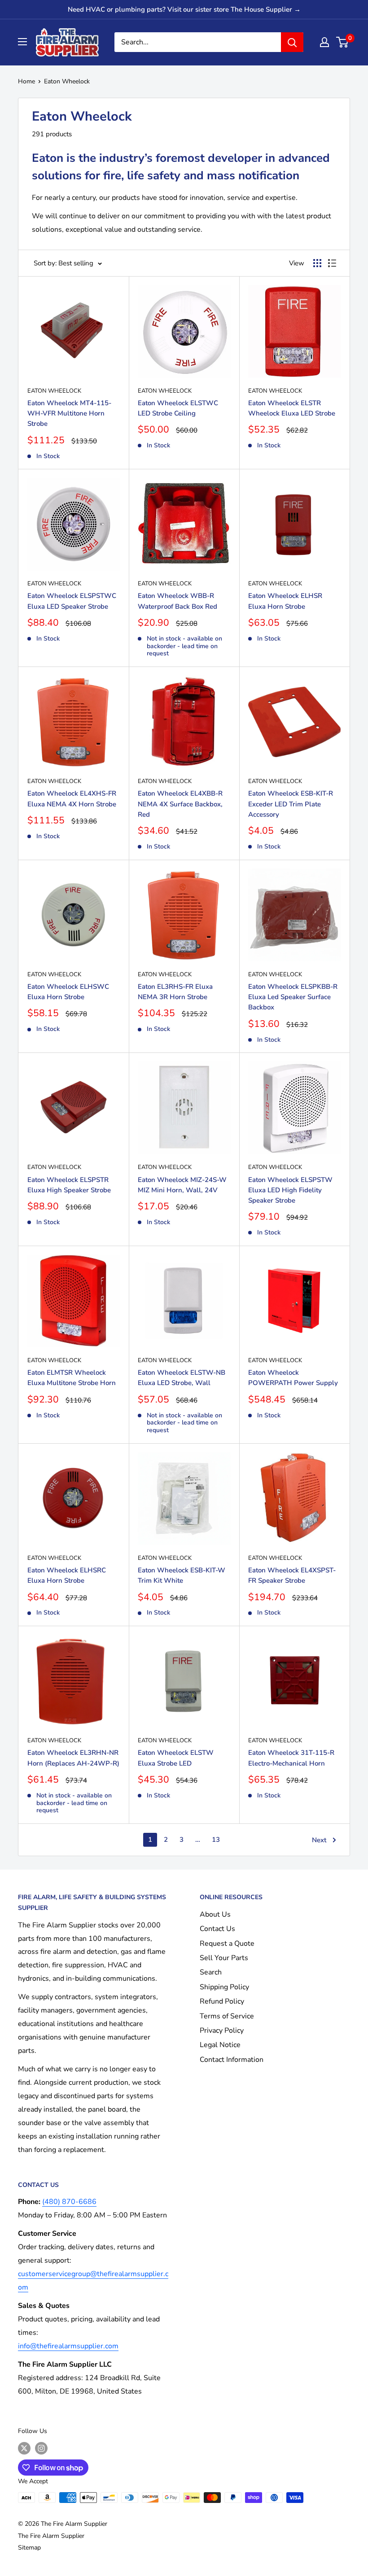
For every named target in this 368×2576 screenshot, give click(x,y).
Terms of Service (227, 2016)
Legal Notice (220, 2045)
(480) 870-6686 (69, 2202)
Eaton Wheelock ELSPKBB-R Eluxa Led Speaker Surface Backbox (293, 997)
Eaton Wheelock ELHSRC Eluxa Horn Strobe (67, 1575)
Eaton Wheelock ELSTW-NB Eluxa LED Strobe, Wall (182, 1378)
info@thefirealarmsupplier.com (68, 2346)
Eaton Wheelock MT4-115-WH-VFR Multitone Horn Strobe (69, 413)
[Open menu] (22, 42)
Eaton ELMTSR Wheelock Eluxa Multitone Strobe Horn (72, 1378)
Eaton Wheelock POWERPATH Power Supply (293, 1378)
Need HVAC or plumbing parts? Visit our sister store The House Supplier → (184, 9)
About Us (215, 1914)
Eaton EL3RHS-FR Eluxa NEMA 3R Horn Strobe (175, 992)
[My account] (324, 42)
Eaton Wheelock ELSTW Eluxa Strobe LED (176, 1758)
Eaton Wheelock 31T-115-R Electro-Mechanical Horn (291, 1758)
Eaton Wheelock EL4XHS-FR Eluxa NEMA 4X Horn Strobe (72, 799)
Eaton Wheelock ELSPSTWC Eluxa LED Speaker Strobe (72, 601)
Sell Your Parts (224, 1958)
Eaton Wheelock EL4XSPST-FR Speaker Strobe (292, 1575)
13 (216, 1840)
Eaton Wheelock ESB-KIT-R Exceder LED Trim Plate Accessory (291, 804)
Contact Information (232, 2060)
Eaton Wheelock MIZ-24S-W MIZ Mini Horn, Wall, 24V (182, 1185)
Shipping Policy (224, 1987)
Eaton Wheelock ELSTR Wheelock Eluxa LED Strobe (292, 408)
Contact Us (217, 1929)
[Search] (292, 42)
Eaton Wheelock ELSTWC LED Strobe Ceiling (178, 408)
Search (211, 1972)
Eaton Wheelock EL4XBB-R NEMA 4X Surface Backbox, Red (180, 804)
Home (26, 81)
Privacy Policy (222, 2030)
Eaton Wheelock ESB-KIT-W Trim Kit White (182, 1575)
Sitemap (29, 2548)
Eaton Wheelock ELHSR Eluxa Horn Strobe (285, 601)
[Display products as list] (332, 263)
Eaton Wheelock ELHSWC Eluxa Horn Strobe (68, 992)
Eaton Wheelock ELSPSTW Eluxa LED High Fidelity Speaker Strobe (290, 1190)
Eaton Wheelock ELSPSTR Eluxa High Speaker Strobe (69, 1185)
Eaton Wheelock (67, 81)
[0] (343, 42)
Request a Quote (227, 1944)
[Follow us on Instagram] (41, 2448)
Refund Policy (222, 2001)
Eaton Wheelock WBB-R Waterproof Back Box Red (177, 601)
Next (319, 1840)
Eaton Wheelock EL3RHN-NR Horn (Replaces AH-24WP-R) (73, 1758)
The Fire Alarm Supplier (51, 2536)
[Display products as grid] (317, 263)
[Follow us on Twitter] (24, 2448)
